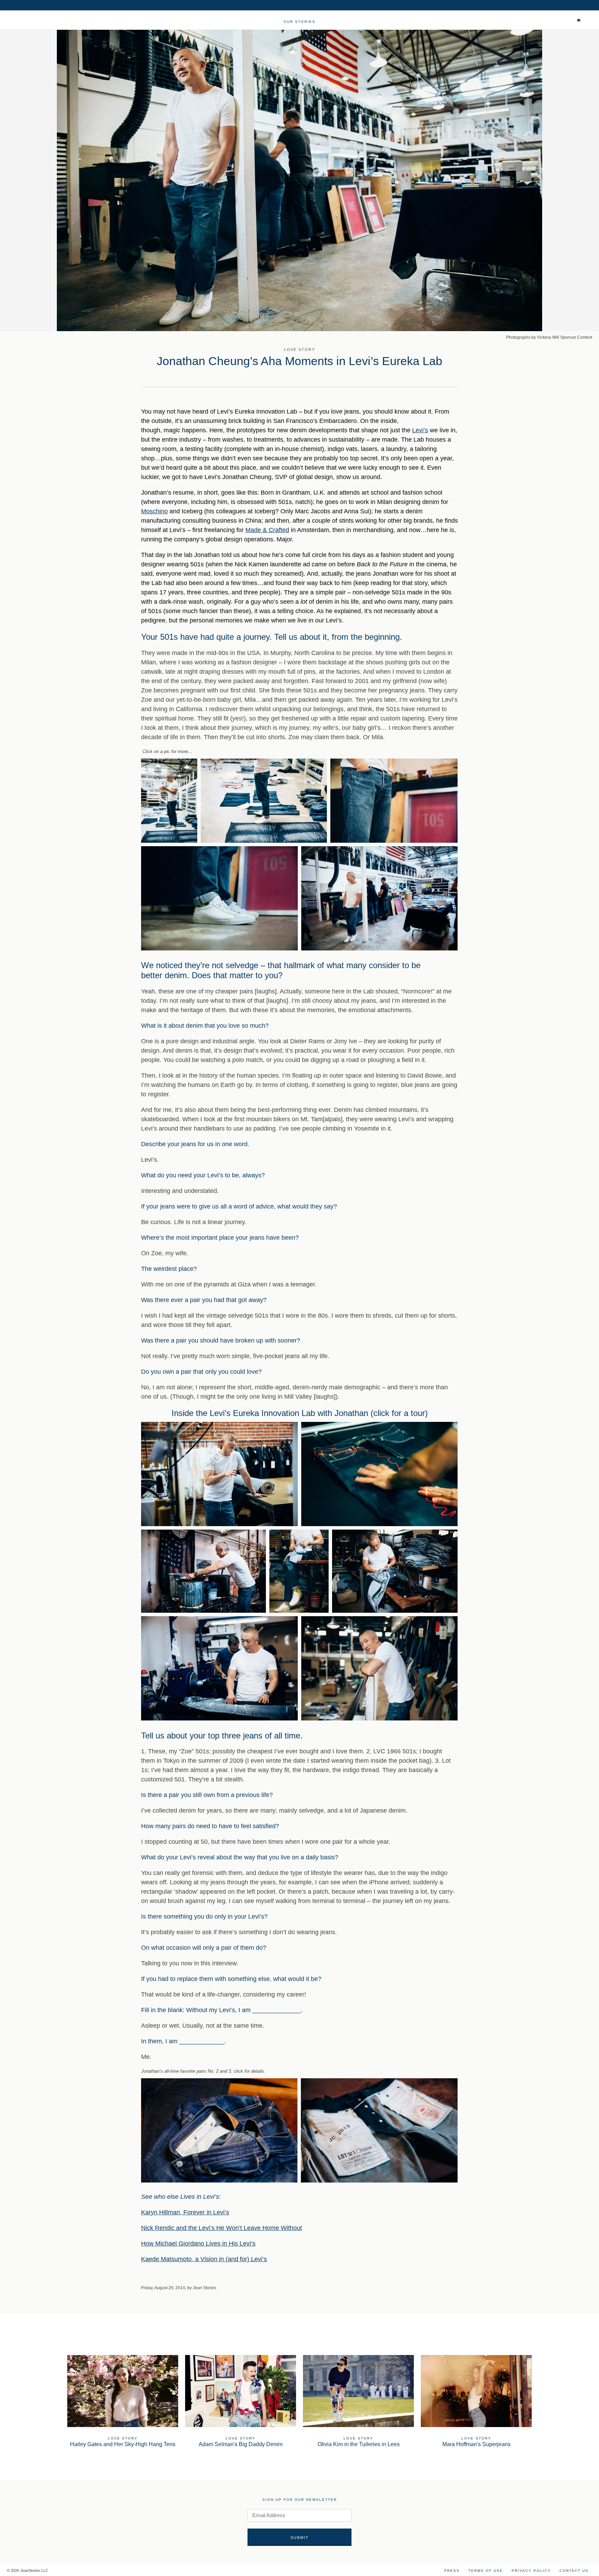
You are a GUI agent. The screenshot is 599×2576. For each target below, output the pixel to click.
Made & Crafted (267, 530)
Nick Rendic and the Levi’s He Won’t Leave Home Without (222, 2228)
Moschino (154, 511)
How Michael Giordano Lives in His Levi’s (198, 2243)
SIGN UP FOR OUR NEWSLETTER (300, 2500)
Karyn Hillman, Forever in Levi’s (185, 2212)
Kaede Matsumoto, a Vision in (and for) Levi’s (204, 2259)
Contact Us (574, 2571)
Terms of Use (486, 2571)
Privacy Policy (531, 2571)
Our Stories (299, 22)
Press (452, 2571)
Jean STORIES (38, 23)
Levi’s (420, 430)
